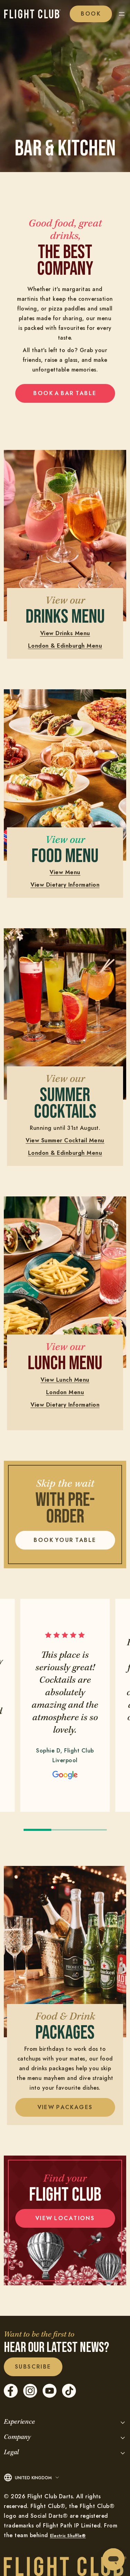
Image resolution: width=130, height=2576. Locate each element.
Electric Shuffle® (68, 2536)
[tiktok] (69, 2396)
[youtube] (50, 2396)
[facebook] (11, 2396)
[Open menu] (122, 14)
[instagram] (30, 2396)
